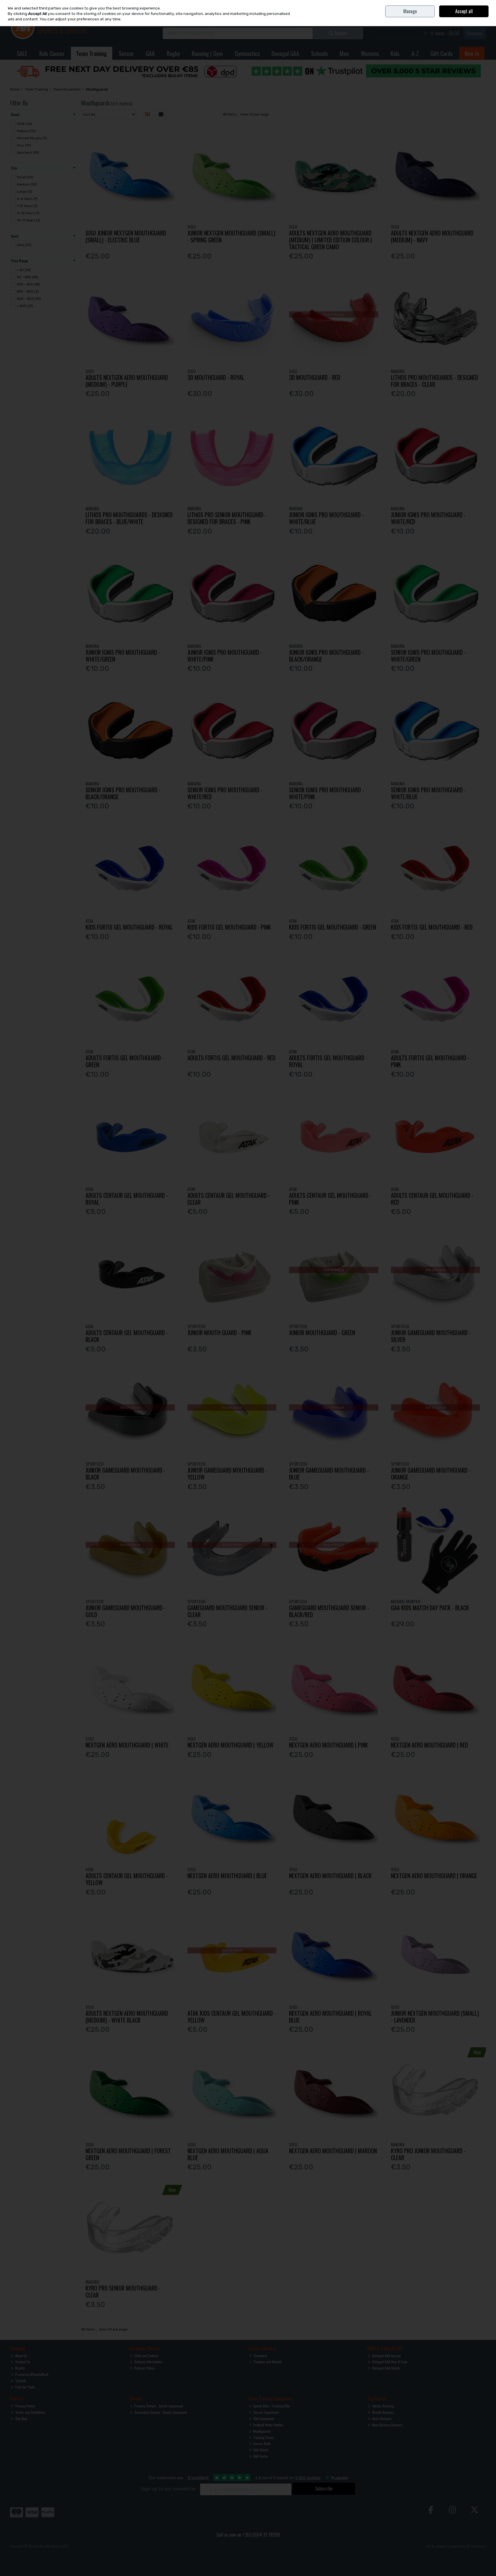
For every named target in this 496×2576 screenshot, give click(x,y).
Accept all (464, 11)
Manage (410, 11)
